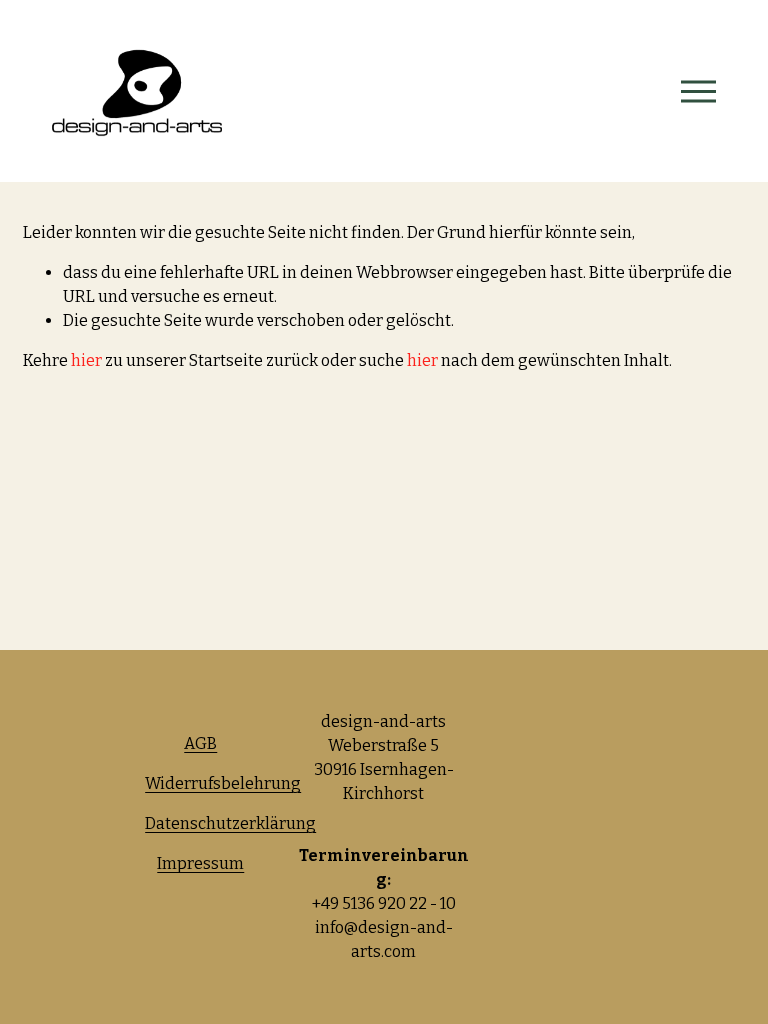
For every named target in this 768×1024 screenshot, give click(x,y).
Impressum (200, 863)
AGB (200, 743)
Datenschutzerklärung (230, 823)
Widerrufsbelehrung (223, 783)
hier (86, 360)
